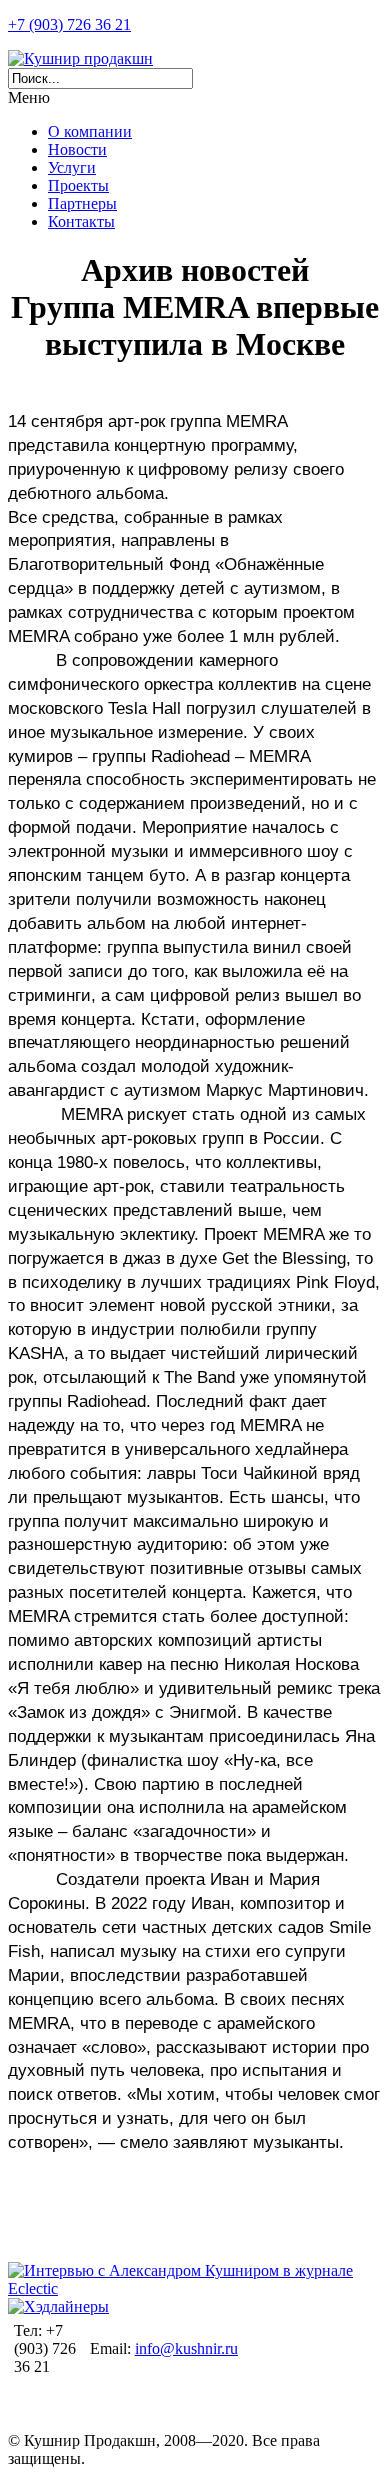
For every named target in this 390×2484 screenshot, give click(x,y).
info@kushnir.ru (186, 2348)
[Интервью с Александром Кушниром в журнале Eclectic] (195, 2288)
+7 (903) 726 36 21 (69, 24)
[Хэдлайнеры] (58, 2306)
